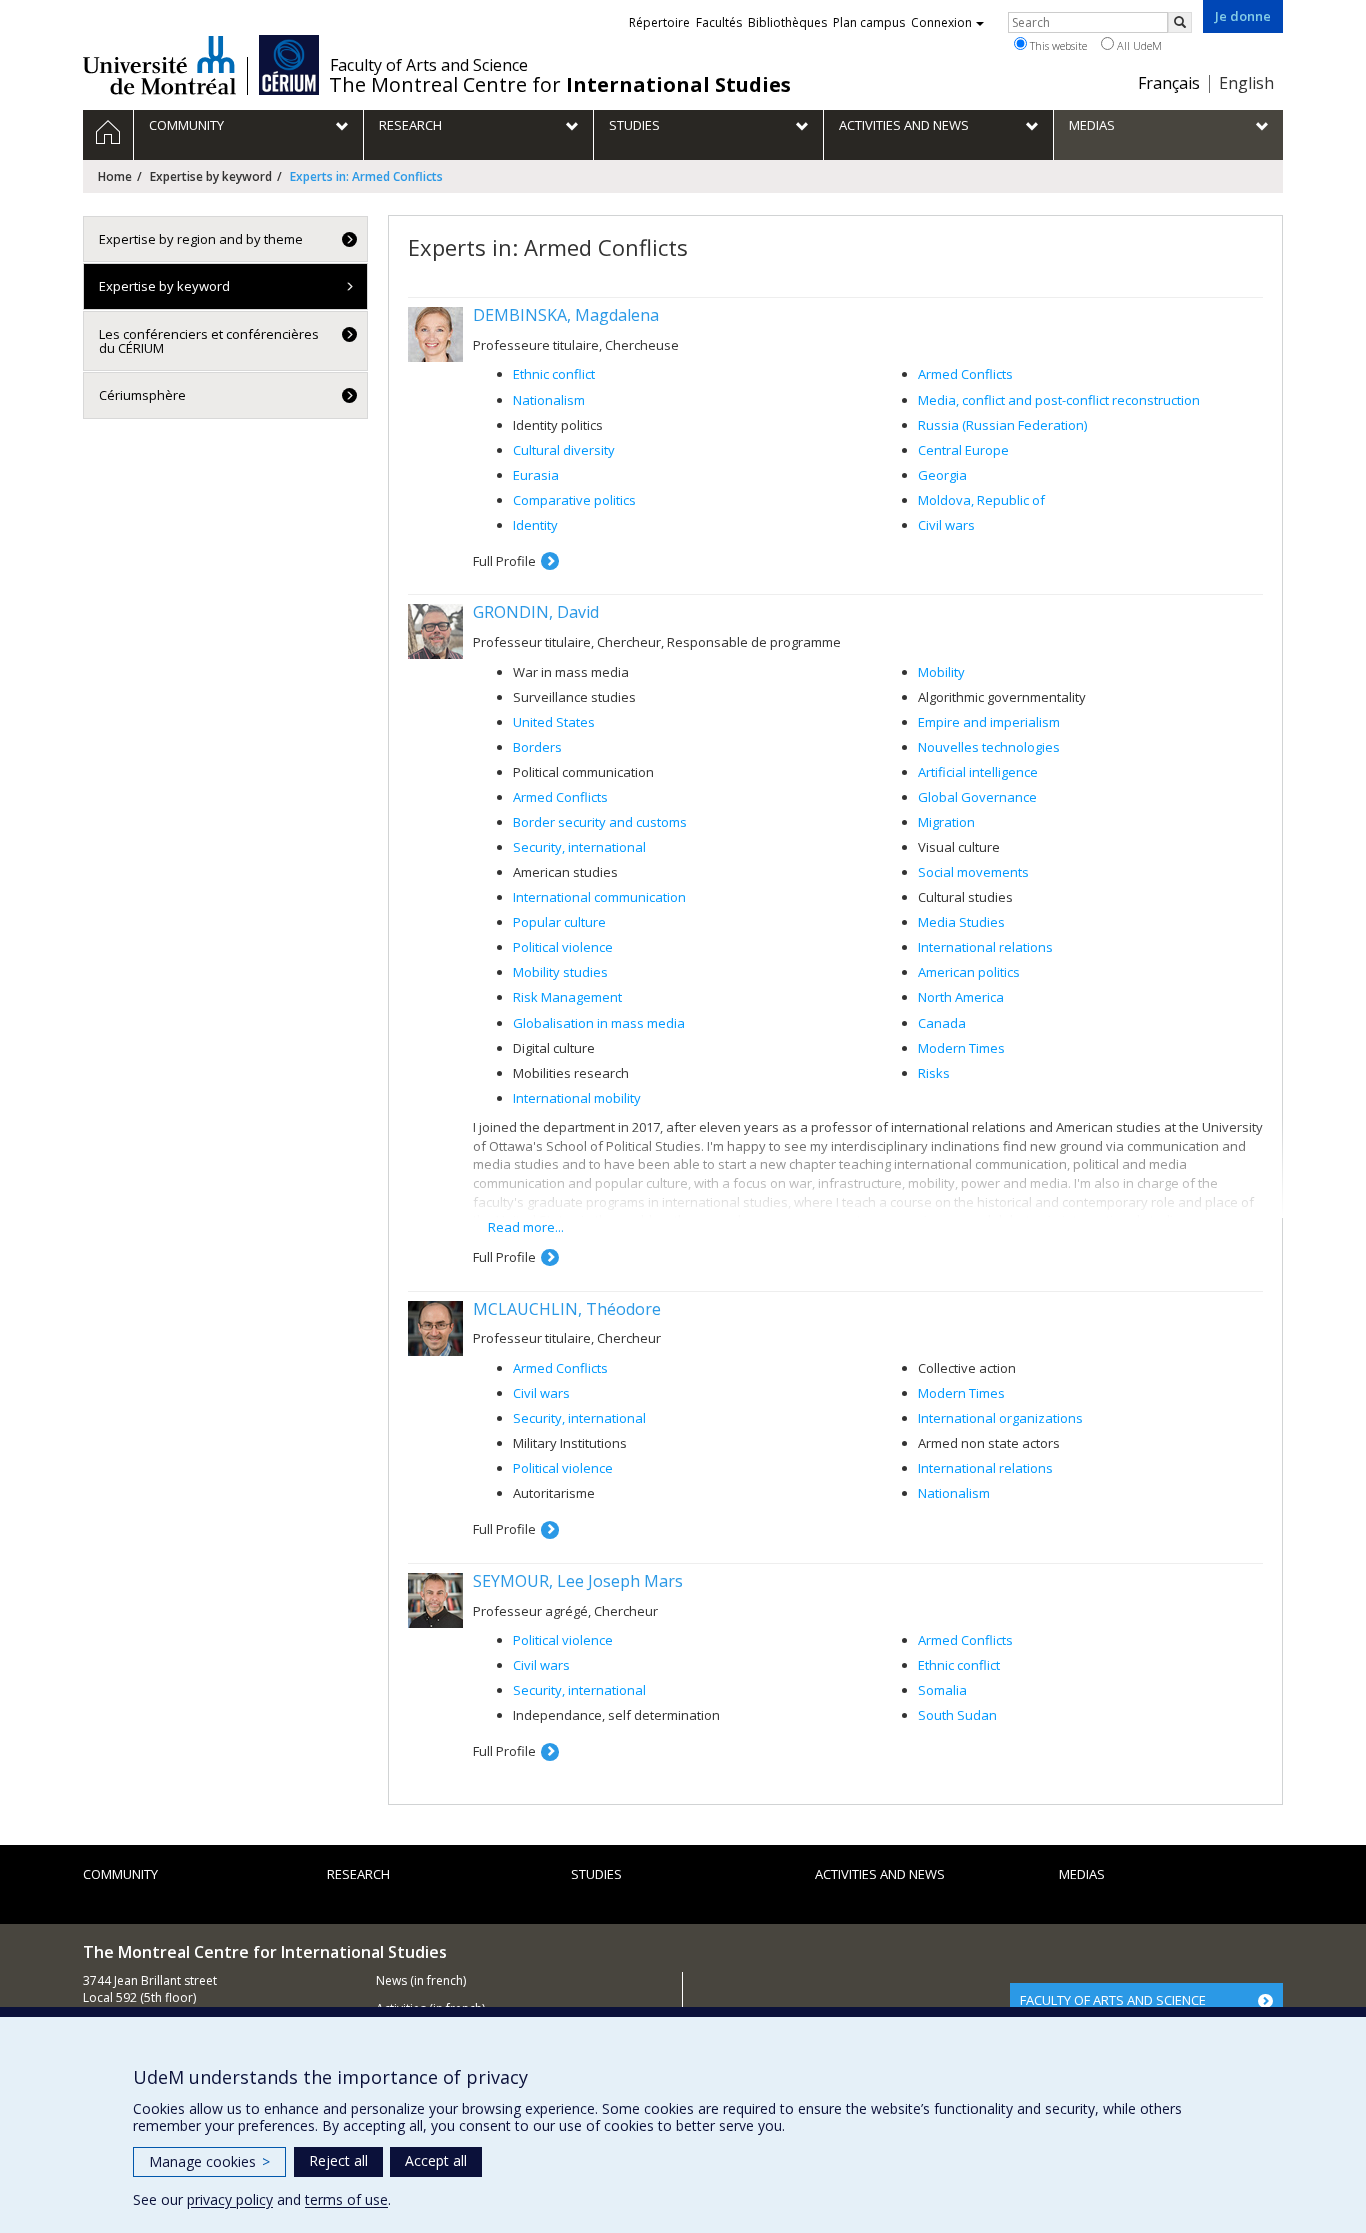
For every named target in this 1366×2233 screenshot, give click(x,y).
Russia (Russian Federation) (1002, 425)
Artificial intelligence (978, 772)
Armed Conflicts (965, 374)
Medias (1082, 1874)
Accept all (436, 2160)
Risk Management (567, 997)
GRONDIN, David (536, 612)
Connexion (941, 22)
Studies (596, 1874)
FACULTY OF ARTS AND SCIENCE (1113, 2000)
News (391, 1980)
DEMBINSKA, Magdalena (566, 315)
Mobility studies (560, 972)
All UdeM (1138, 45)
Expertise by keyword (211, 176)
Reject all (338, 2160)
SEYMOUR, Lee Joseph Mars (578, 1581)
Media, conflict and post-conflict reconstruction (1059, 400)
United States (554, 722)
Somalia (942, 1690)
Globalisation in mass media (599, 1023)
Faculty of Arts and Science (429, 65)
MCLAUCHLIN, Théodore (567, 1309)
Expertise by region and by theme (201, 239)
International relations (985, 947)
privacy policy (230, 2199)
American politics (969, 972)
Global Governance (977, 797)
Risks (934, 1073)
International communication (599, 897)
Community (120, 1874)
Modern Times (961, 1048)
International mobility (577, 1098)
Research (358, 1874)
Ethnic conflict (554, 374)
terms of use (346, 2199)
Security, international (579, 847)
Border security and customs (600, 822)
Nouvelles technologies (989, 747)
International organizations (1000, 1418)
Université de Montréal (159, 65)
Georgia (942, 475)
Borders (537, 747)
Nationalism (549, 400)
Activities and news (880, 1874)
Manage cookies (209, 2161)
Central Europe (963, 450)
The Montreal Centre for (560, 85)
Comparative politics (574, 500)
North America (961, 997)
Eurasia (536, 475)
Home (115, 176)
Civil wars (946, 525)
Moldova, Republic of (981, 500)
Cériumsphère (142, 395)
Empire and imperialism (989, 722)
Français (1169, 83)
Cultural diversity (564, 450)
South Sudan (957, 1715)
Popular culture (559, 922)
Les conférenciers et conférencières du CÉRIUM (209, 341)
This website (1057, 45)
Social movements (973, 872)
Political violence (563, 947)
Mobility (941, 672)
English (1246, 83)
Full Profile (504, 561)
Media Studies (961, 922)
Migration (946, 822)
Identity (535, 525)
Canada (942, 1023)
